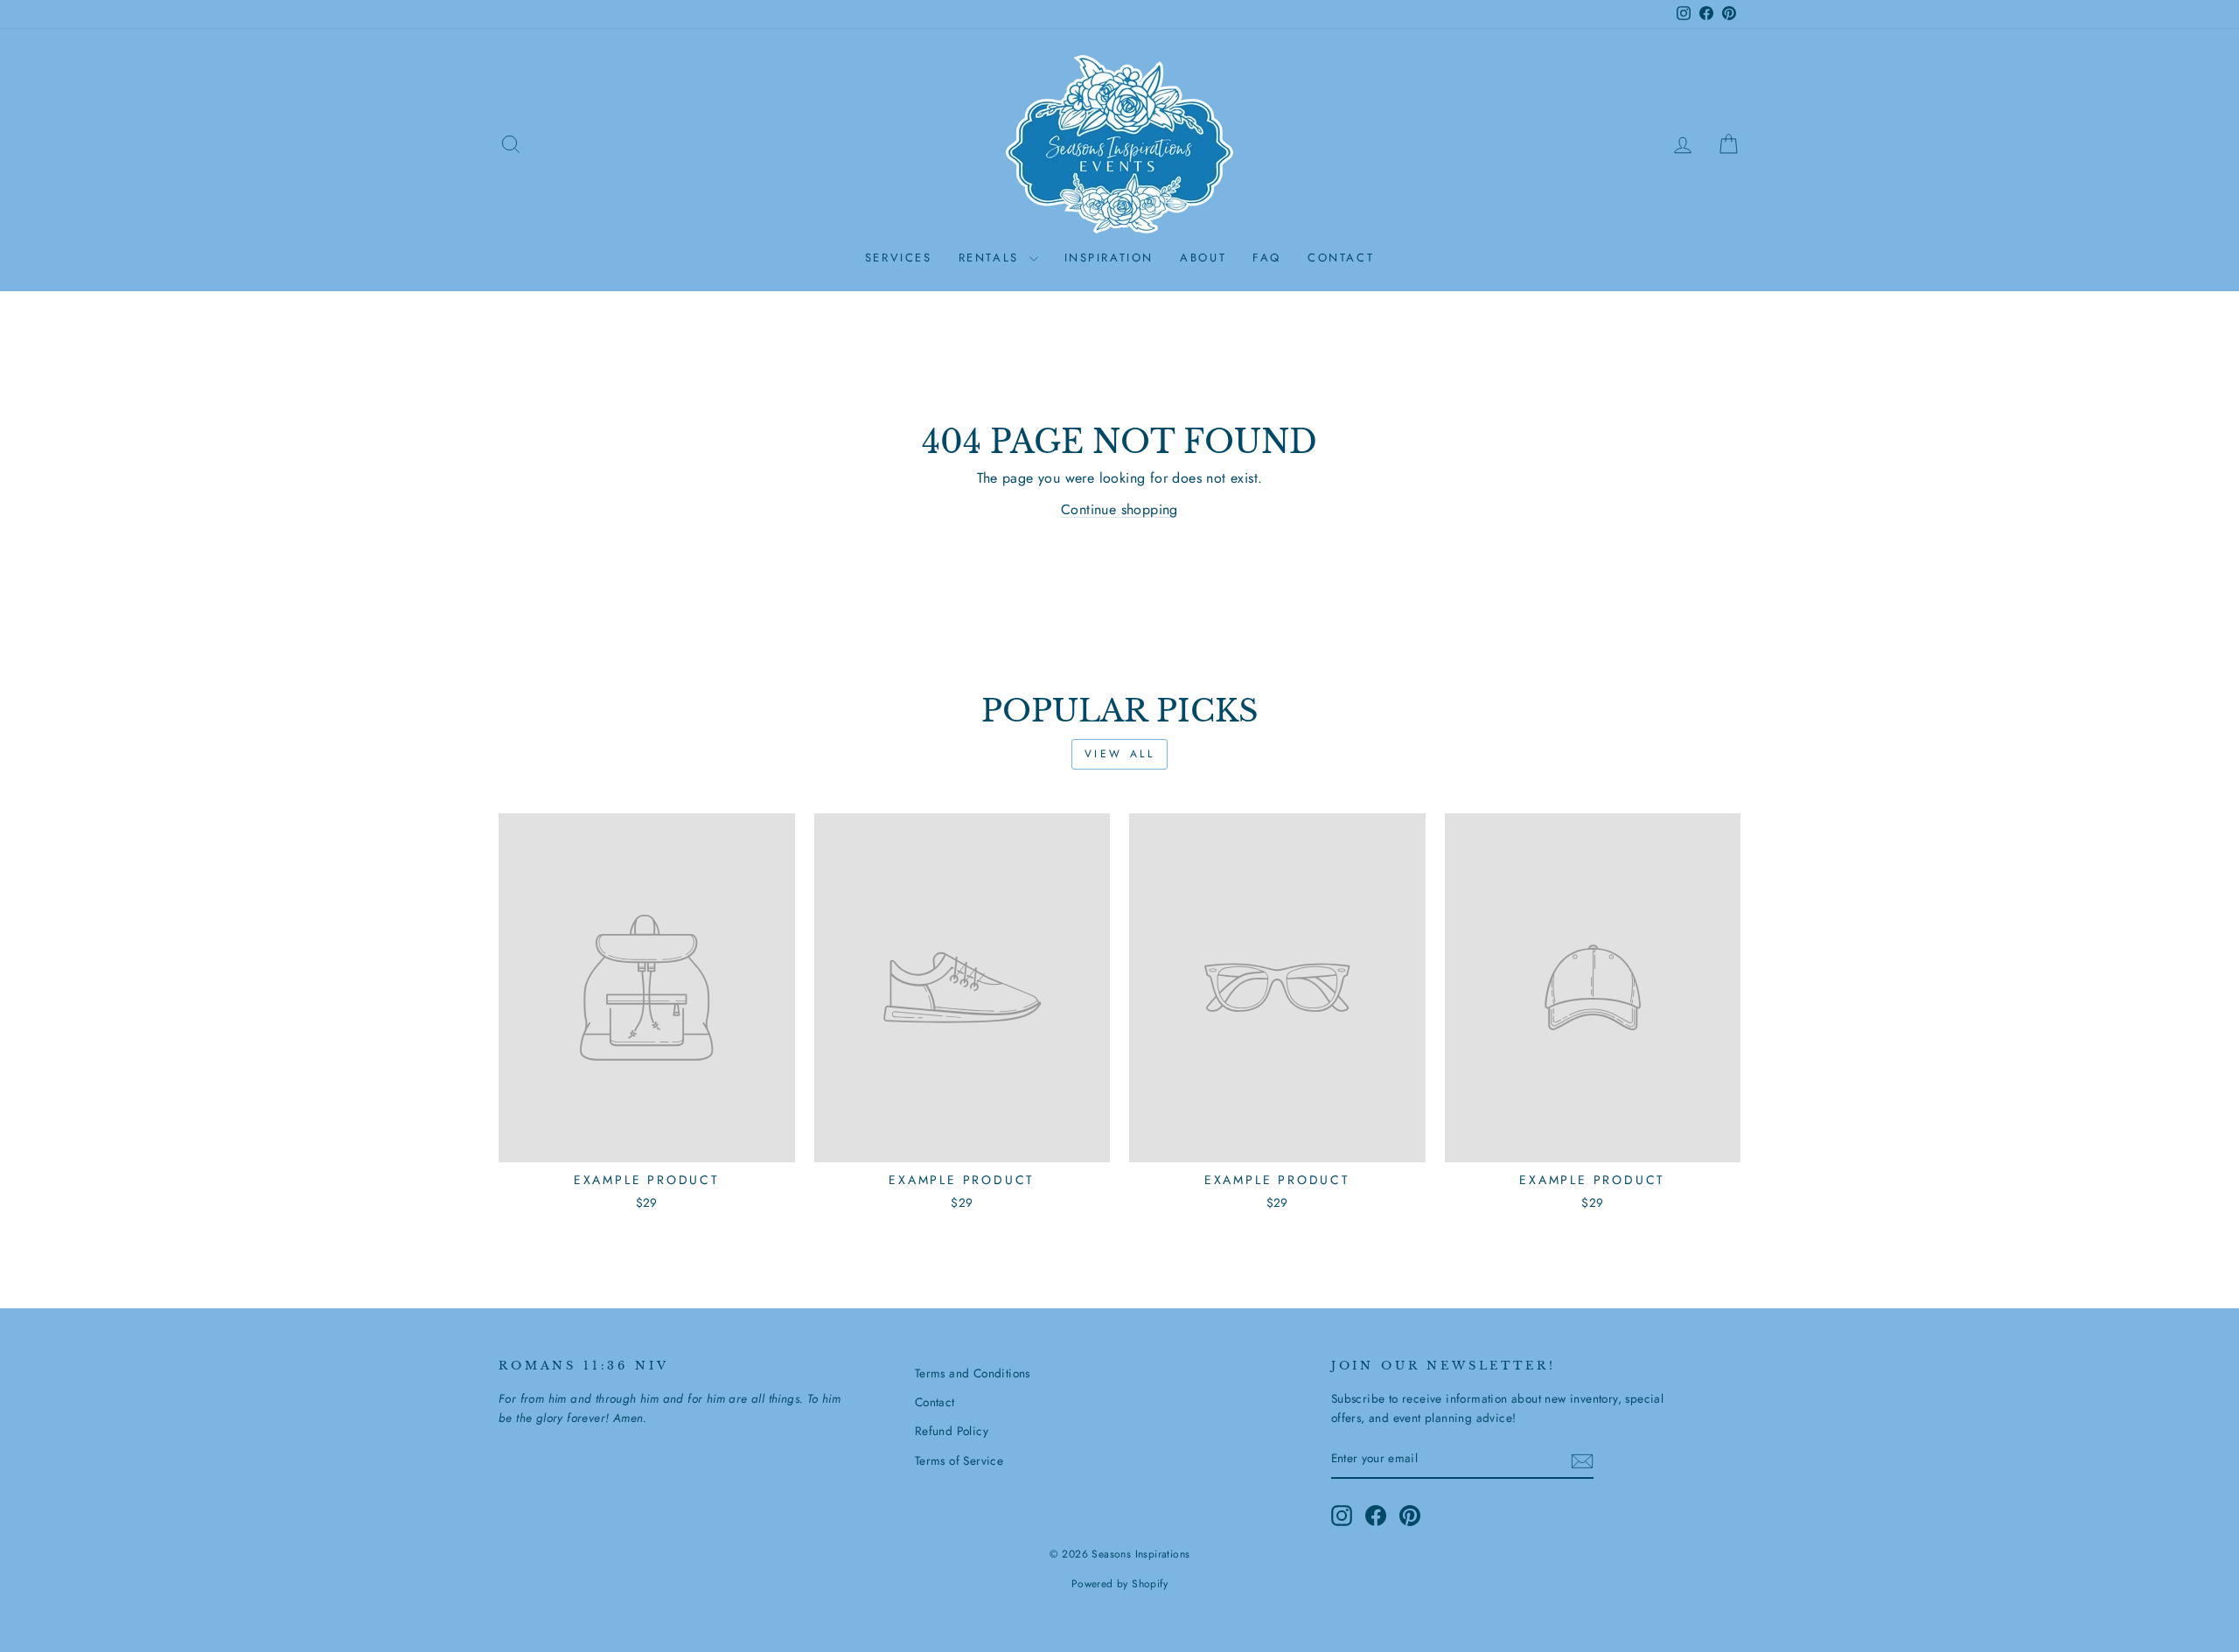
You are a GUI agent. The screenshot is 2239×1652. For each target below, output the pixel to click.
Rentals (992, 258)
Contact (1341, 258)
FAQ (1267, 258)
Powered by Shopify (1119, 1584)
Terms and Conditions (973, 1373)
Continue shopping (1119, 509)
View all (1120, 754)
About (1203, 258)
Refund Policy (952, 1431)
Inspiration (1109, 258)
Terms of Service (959, 1460)
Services (899, 258)
